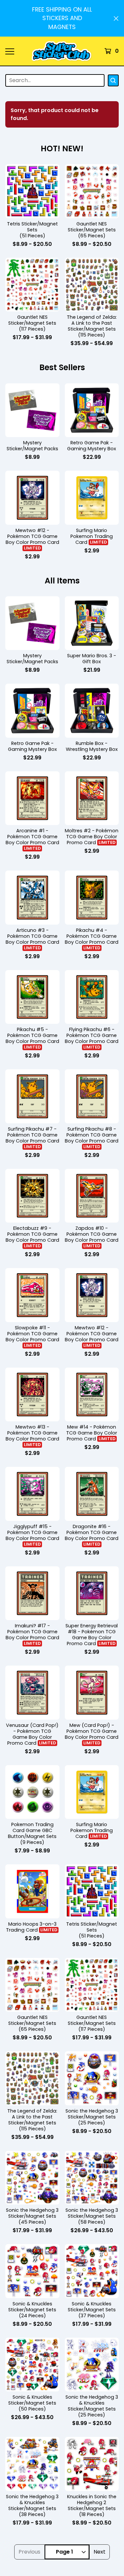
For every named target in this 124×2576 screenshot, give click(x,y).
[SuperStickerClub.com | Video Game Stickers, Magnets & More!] (62, 51)
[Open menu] (9, 51)
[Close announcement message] (116, 18)
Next (100, 2552)
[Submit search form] (113, 80)
